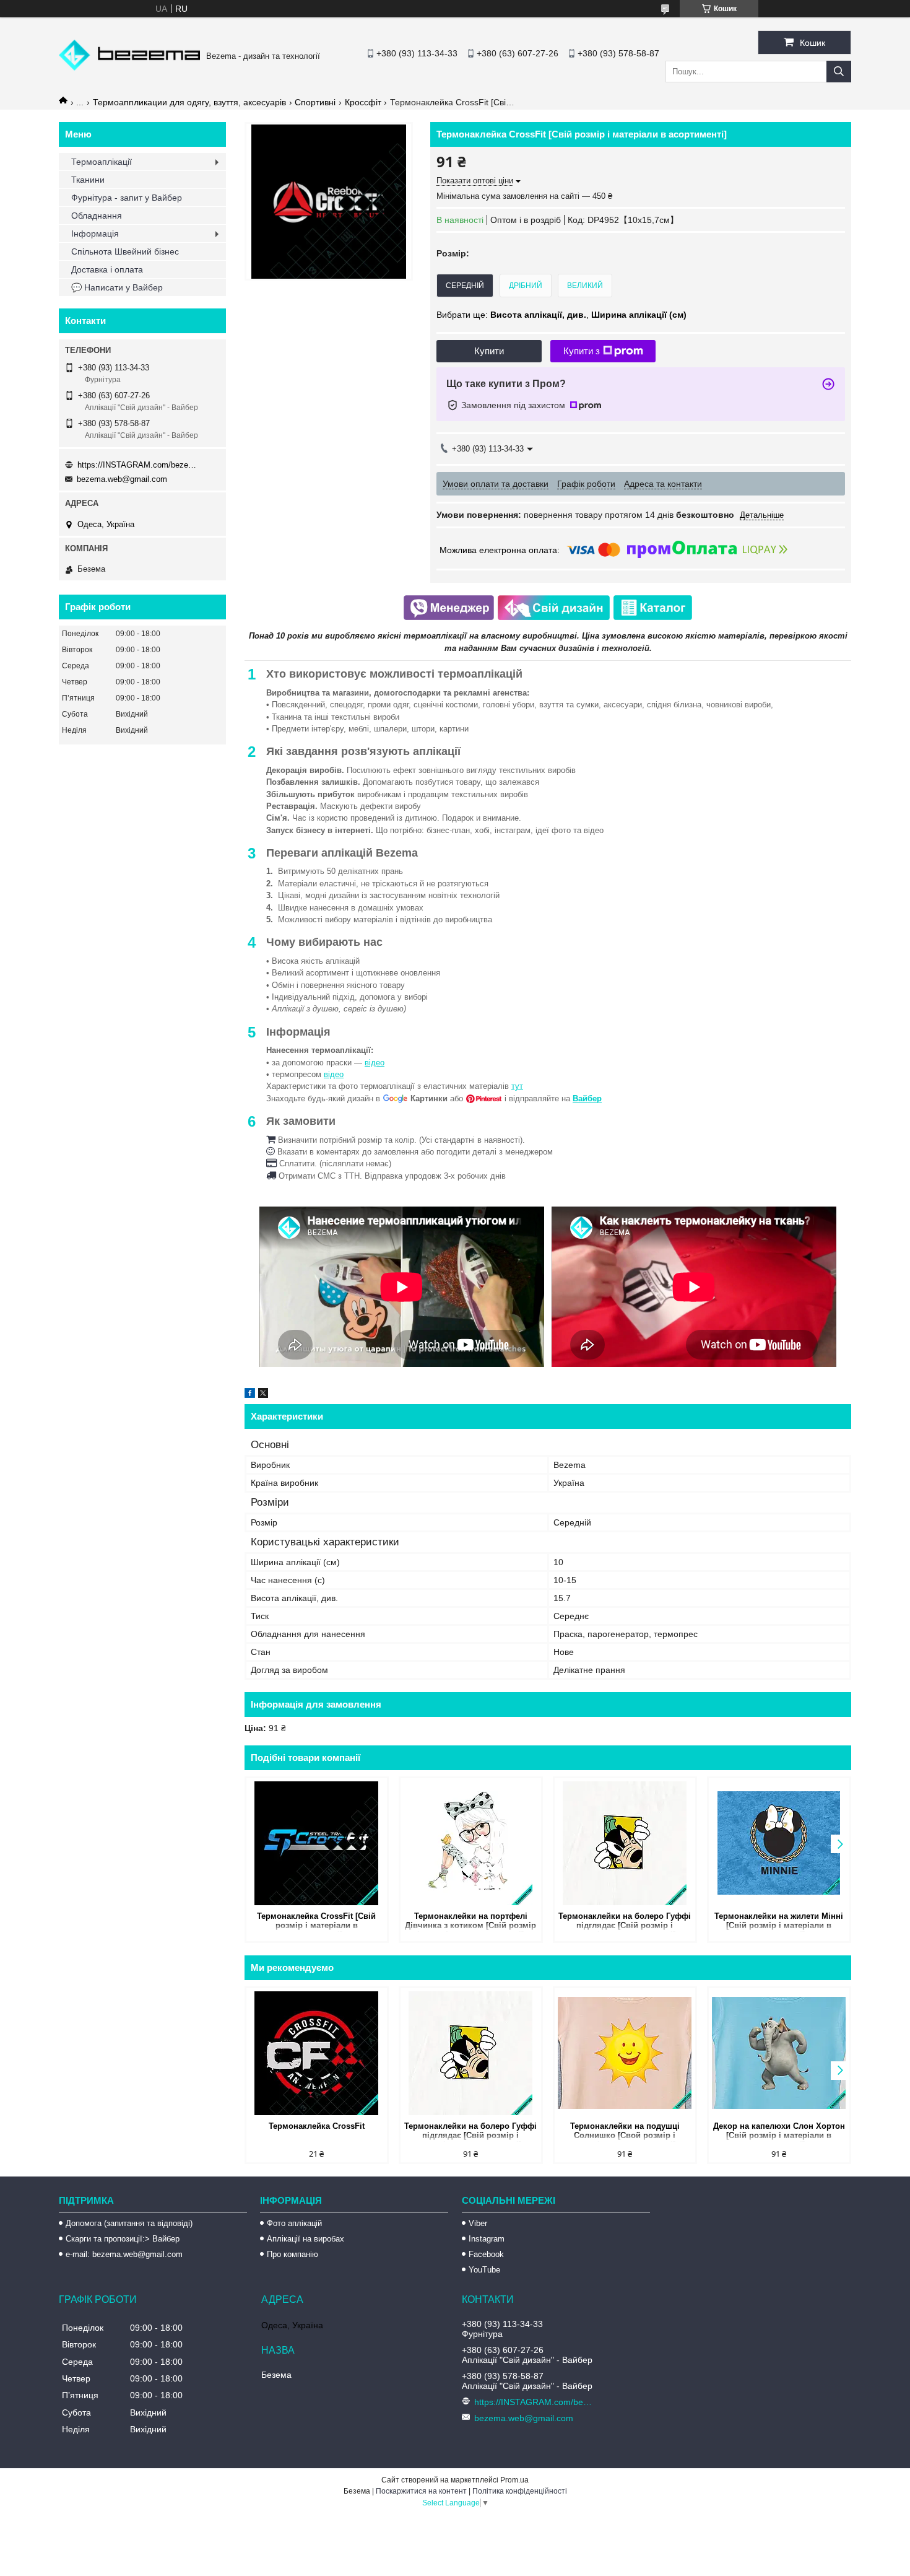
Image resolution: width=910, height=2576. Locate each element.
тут (517, 1086)
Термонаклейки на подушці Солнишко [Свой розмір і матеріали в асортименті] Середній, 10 (625, 2132)
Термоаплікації (102, 162)
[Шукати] (839, 72)
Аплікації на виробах (305, 2239)
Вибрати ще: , (561, 315)
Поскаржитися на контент (421, 2491)
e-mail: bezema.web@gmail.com (124, 2254)
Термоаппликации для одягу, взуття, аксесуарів (189, 102)
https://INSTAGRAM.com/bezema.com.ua (139, 465)
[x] (263, 1395)
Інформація (95, 234)
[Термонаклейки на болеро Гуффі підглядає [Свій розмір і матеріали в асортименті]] (625, 1843)
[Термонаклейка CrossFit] (317, 2053)
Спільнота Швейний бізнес (125, 251)
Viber (478, 2223)
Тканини (88, 180)
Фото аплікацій (294, 2223)
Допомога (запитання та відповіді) (129, 2223)
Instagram (487, 2239)
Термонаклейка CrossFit (317, 2126)
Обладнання (97, 216)
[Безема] (129, 68)
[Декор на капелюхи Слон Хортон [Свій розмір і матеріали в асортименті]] (779, 2053)
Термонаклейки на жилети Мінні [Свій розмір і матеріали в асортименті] (779, 1922)
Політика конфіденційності (520, 2491)
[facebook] (250, 1395)
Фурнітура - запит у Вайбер (127, 198)
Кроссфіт (363, 102)
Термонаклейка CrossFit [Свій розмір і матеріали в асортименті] (316, 1922)
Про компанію (292, 2254)
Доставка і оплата (107, 269)
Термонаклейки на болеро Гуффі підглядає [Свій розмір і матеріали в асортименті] (625, 1922)
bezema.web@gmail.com (122, 479)
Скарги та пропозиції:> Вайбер (123, 2239)
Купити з (582, 351)
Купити (489, 351)
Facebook (486, 2254)
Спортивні (315, 102)
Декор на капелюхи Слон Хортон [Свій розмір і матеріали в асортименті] (779, 2132)
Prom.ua (514, 2480)
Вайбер (587, 1098)
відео (375, 1063)
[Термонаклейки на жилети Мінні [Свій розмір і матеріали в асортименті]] (779, 1843)
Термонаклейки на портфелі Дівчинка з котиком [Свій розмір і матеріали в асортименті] (470, 1922)
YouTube (484, 2270)
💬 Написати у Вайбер (117, 287)
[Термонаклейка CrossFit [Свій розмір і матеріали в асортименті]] (317, 1843)
